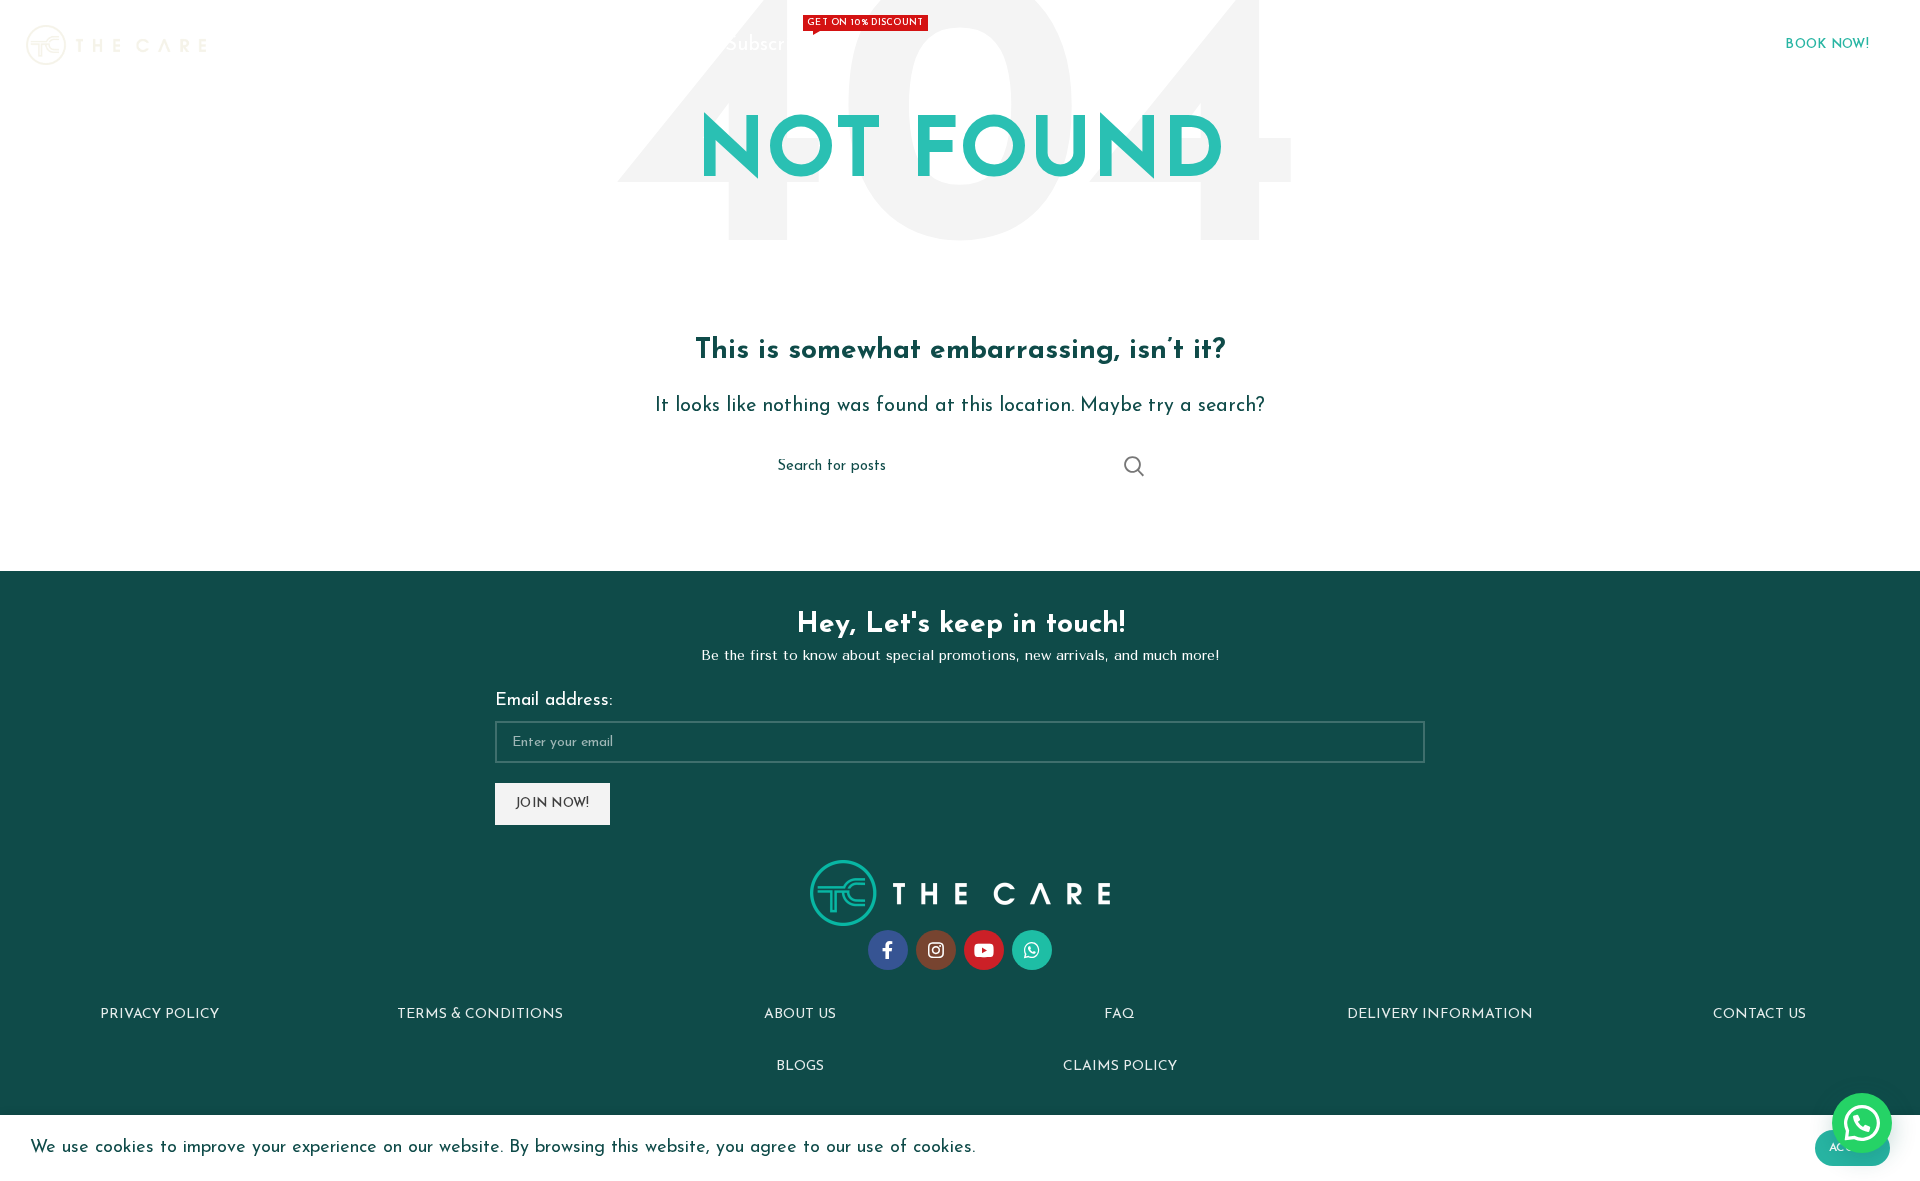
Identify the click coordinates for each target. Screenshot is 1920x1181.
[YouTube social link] (984, 950)
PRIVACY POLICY (159, 1014)
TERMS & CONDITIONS (480, 1014)
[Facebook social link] (888, 950)
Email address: (553, 701)
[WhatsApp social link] (1032, 950)
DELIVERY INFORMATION (1440, 1014)
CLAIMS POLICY (1120, 1066)
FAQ (1119, 1014)
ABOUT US (800, 1014)
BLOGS (800, 1066)
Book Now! (1827, 44)
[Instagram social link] (936, 950)
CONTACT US (1759, 1014)
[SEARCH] (1133, 466)
